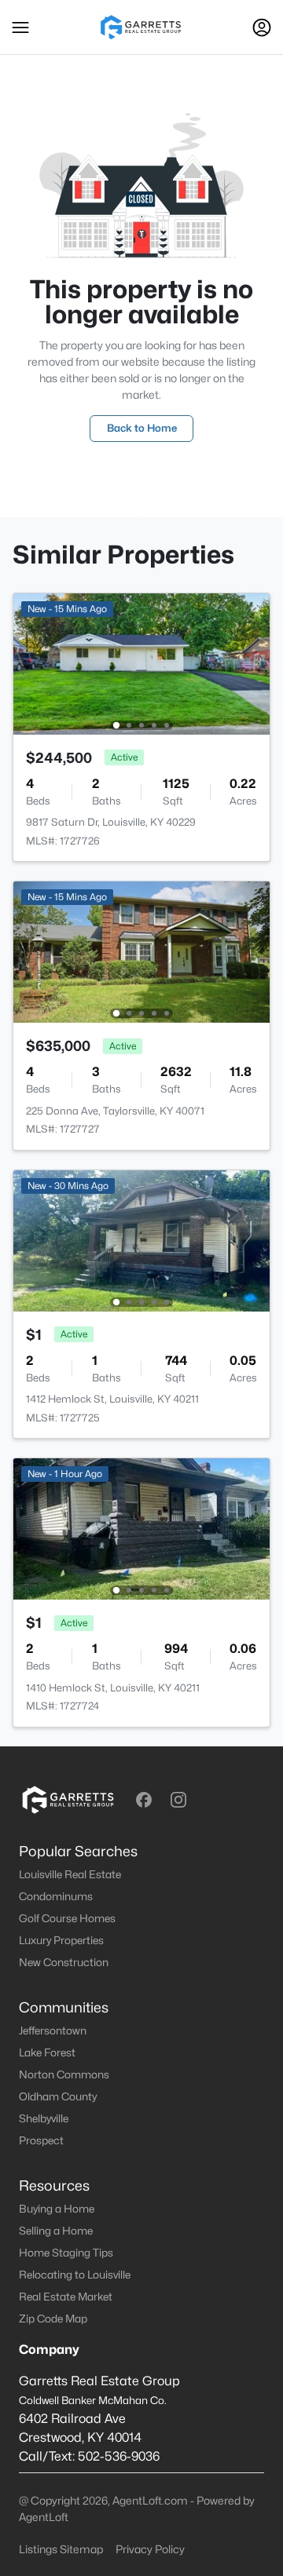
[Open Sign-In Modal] (262, 27)
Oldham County (58, 2096)
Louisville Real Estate (70, 1874)
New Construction (64, 1962)
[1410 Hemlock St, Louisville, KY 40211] (141, 1528)
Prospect (41, 2140)
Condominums (56, 1896)
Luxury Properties (61, 1940)
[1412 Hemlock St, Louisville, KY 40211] (141, 1240)
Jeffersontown (53, 2031)
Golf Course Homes (67, 1918)
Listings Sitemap (61, 2549)
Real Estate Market (66, 2297)
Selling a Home (56, 2231)
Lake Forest (47, 2052)
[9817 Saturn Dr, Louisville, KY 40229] (141, 663)
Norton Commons (64, 2074)
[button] (20, 27)
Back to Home (142, 428)
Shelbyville (44, 2118)
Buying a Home (57, 2209)
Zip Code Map (53, 2319)
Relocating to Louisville (75, 2275)
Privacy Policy (150, 2549)
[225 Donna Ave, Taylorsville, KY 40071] (141, 951)
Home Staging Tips (66, 2253)
